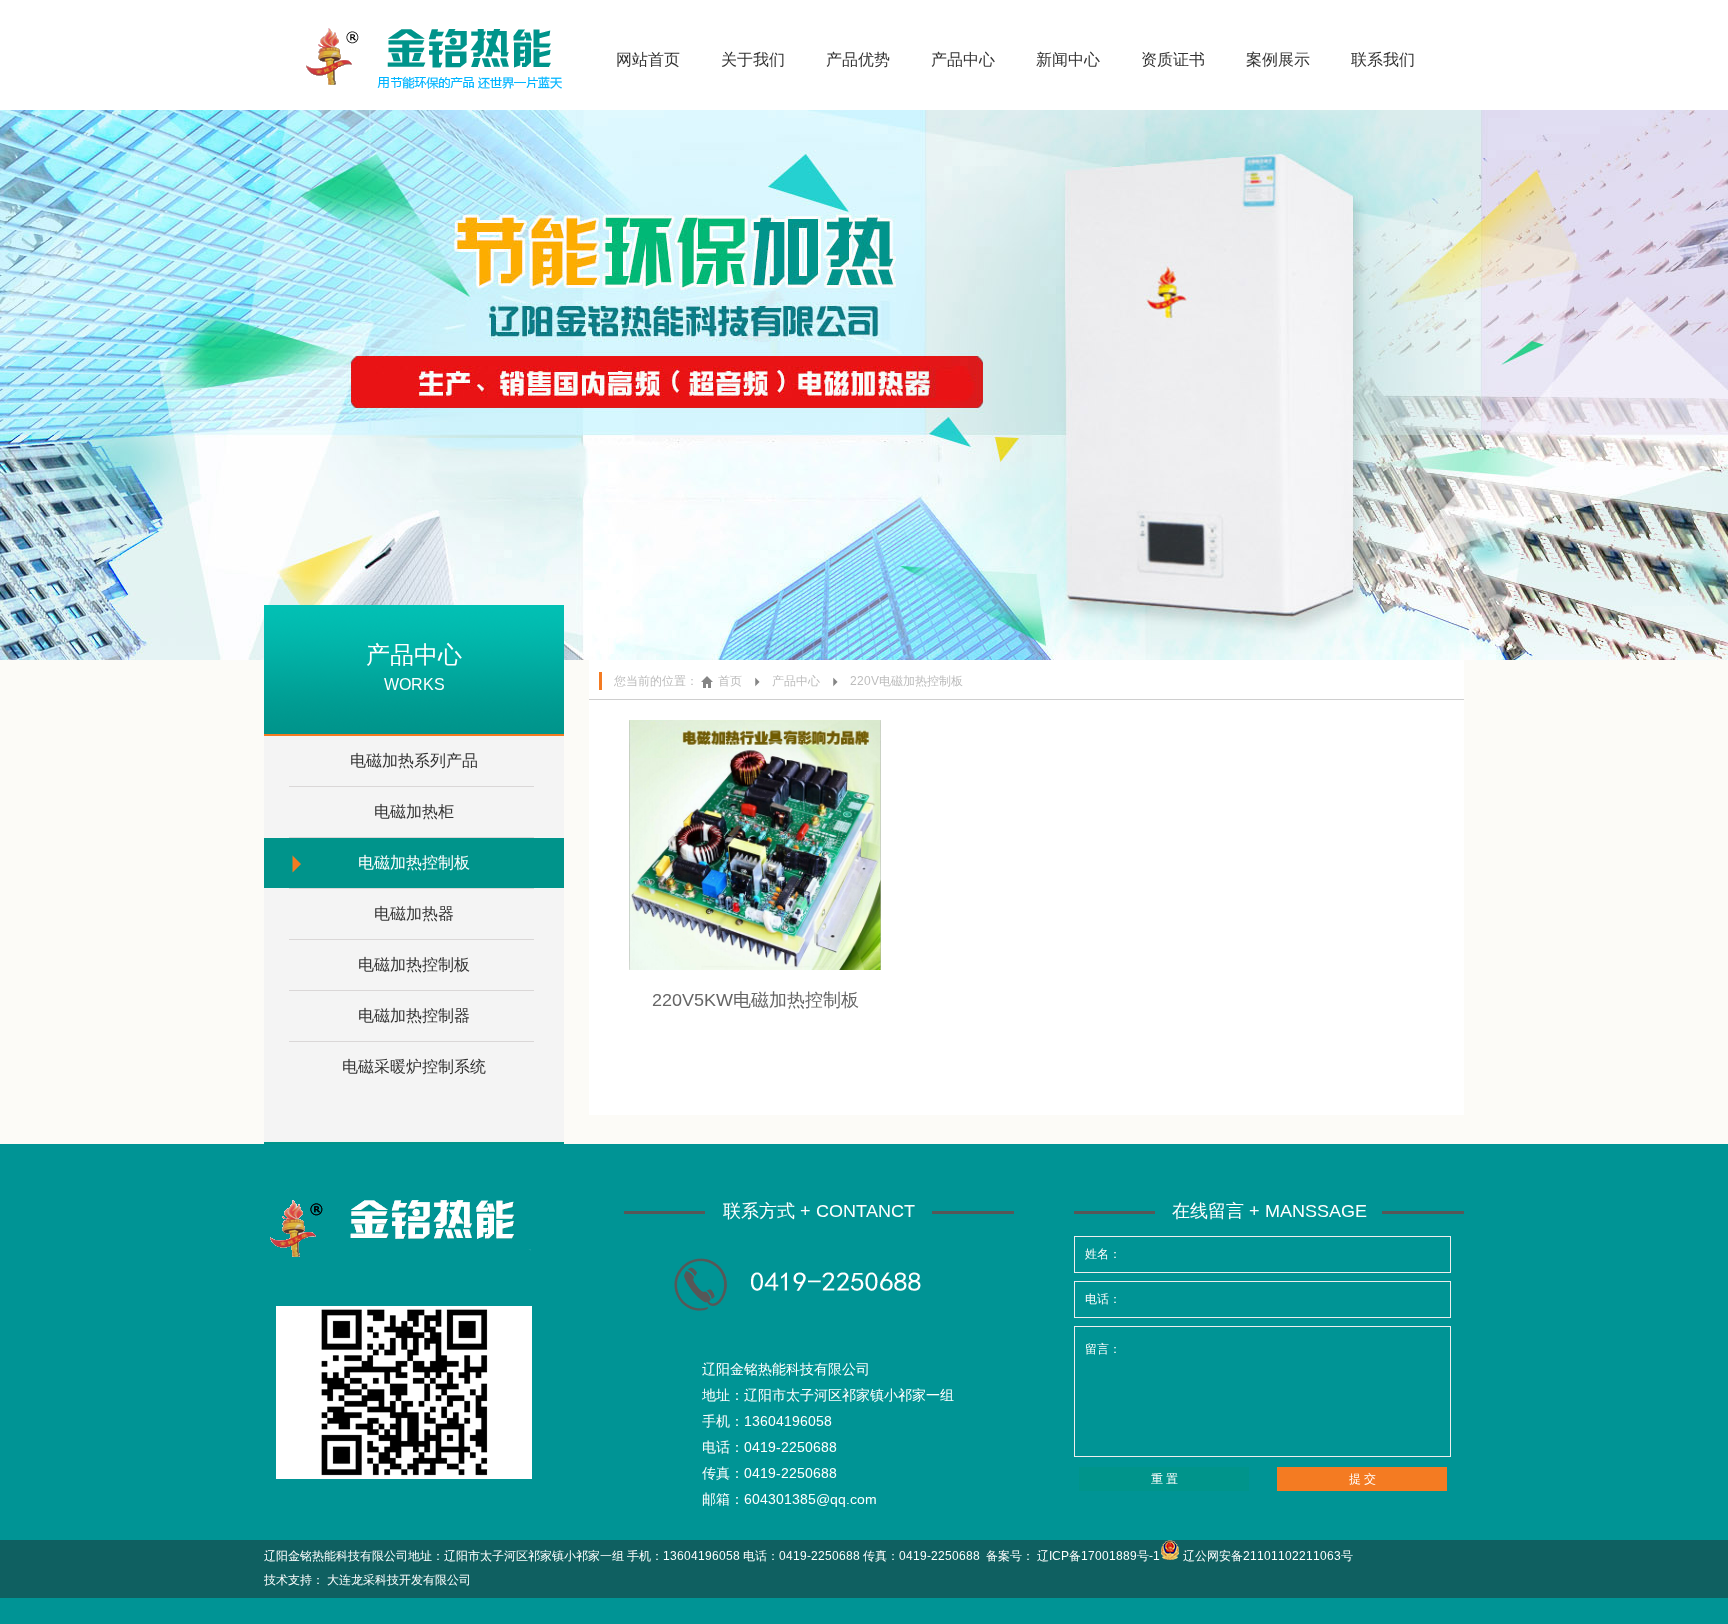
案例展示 (1278, 59)
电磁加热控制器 (414, 1015)
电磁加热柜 (414, 811)
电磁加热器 (414, 913)
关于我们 (753, 59)
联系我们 (1383, 59)
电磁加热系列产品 (414, 760)
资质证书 (1173, 59)
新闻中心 (1068, 59)
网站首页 (648, 59)
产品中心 (963, 59)
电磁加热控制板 (414, 862)
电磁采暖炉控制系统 (414, 1066)
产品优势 (858, 59)
